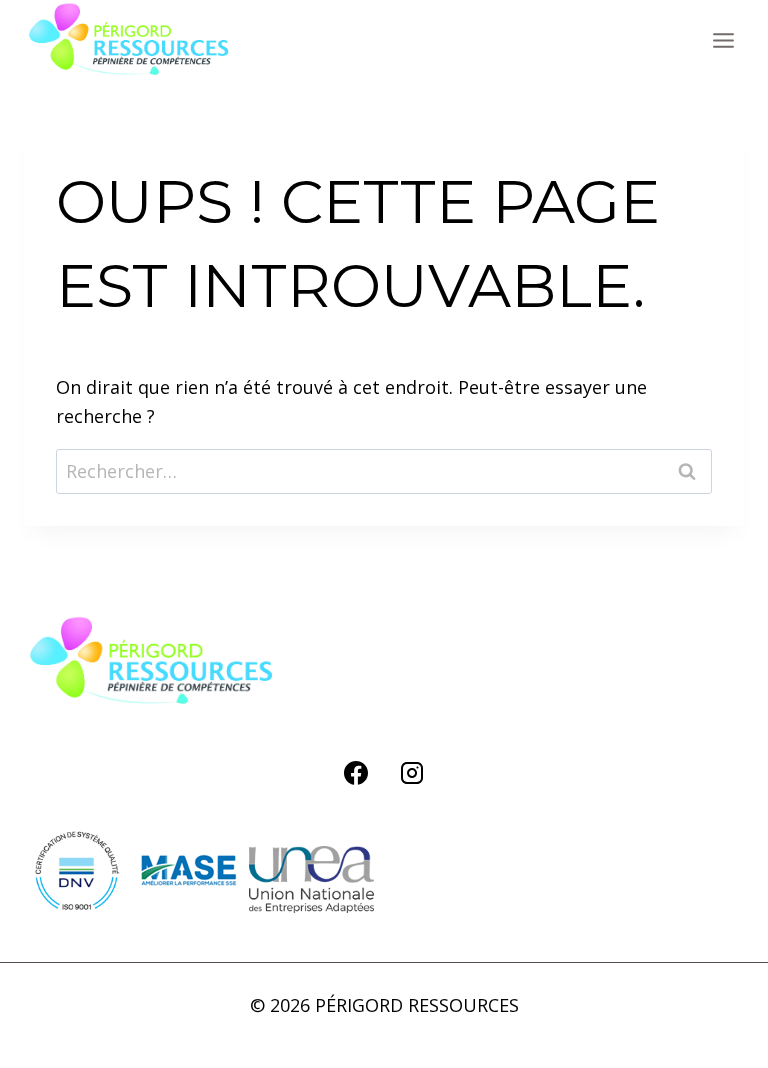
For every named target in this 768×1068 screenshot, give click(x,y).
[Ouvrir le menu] (723, 40)
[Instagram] (412, 773)
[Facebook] (356, 773)
